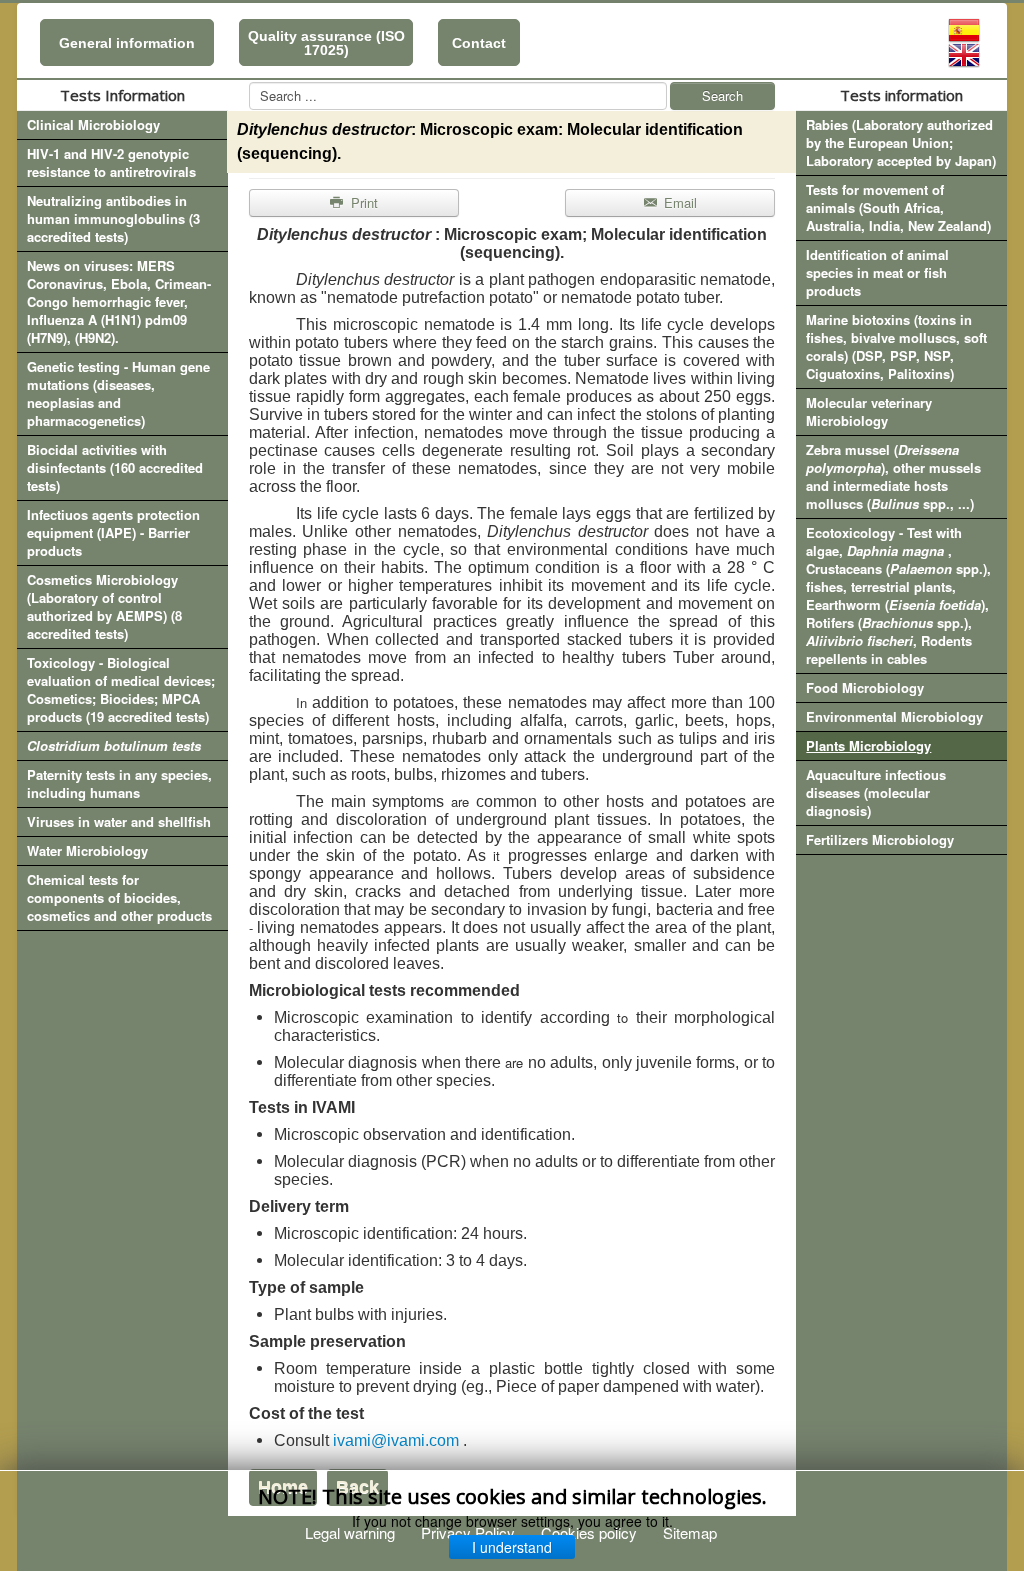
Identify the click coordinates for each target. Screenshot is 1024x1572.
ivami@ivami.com (396, 1440)
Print (362, 202)
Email (678, 202)
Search (722, 95)
